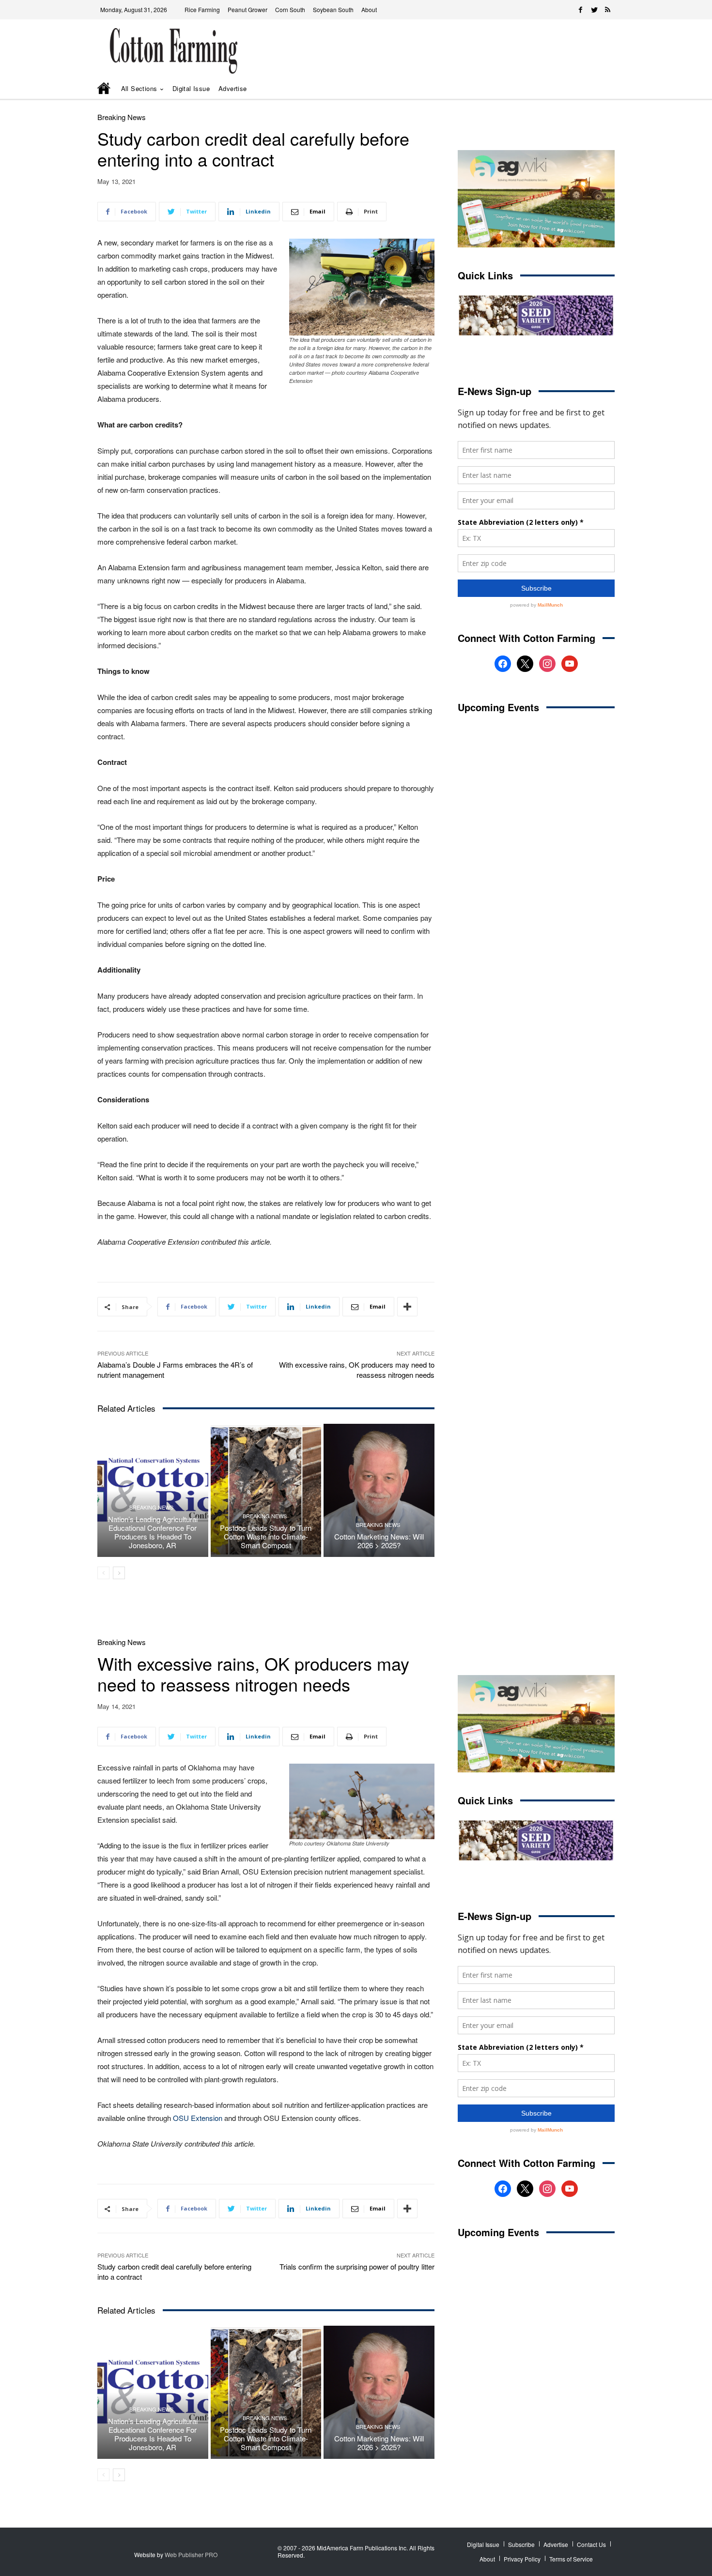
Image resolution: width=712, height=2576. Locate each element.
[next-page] (119, 1573)
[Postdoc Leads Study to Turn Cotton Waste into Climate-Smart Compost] (266, 1490)
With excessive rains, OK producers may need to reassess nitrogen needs (357, 1370)
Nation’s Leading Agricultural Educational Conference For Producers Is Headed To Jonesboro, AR (153, 1532)
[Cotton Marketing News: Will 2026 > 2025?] (379, 1490)
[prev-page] (103, 1573)
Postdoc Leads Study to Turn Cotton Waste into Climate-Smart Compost (266, 1536)
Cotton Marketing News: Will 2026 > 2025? (379, 1541)
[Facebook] (581, 10)
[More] (407, 1307)
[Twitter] (594, 10)
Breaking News (122, 117)
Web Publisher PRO (191, 2554)
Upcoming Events (498, 707)
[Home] (105, 89)
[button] (593, 89)
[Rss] (608, 10)
